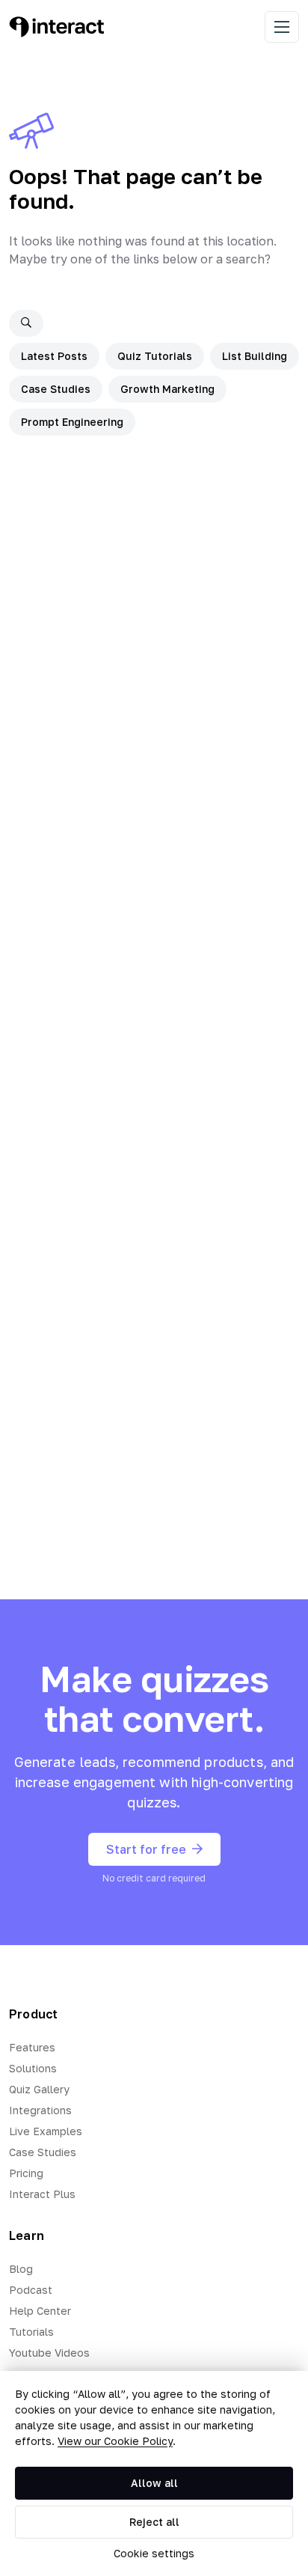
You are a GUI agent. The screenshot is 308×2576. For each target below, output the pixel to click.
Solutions (33, 2068)
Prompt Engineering (72, 422)
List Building (255, 356)
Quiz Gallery (39, 2089)
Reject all (154, 2522)
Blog (21, 2269)
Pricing (26, 2173)
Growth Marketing (167, 389)
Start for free (146, 1849)
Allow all (154, 2483)
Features (32, 2047)
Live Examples (46, 2131)
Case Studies (56, 389)
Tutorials (31, 2332)
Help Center (40, 2311)
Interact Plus (42, 2194)
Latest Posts (54, 356)
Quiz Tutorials (155, 356)
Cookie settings (154, 2553)
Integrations (40, 2110)
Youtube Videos (49, 2353)
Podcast (31, 2290)
